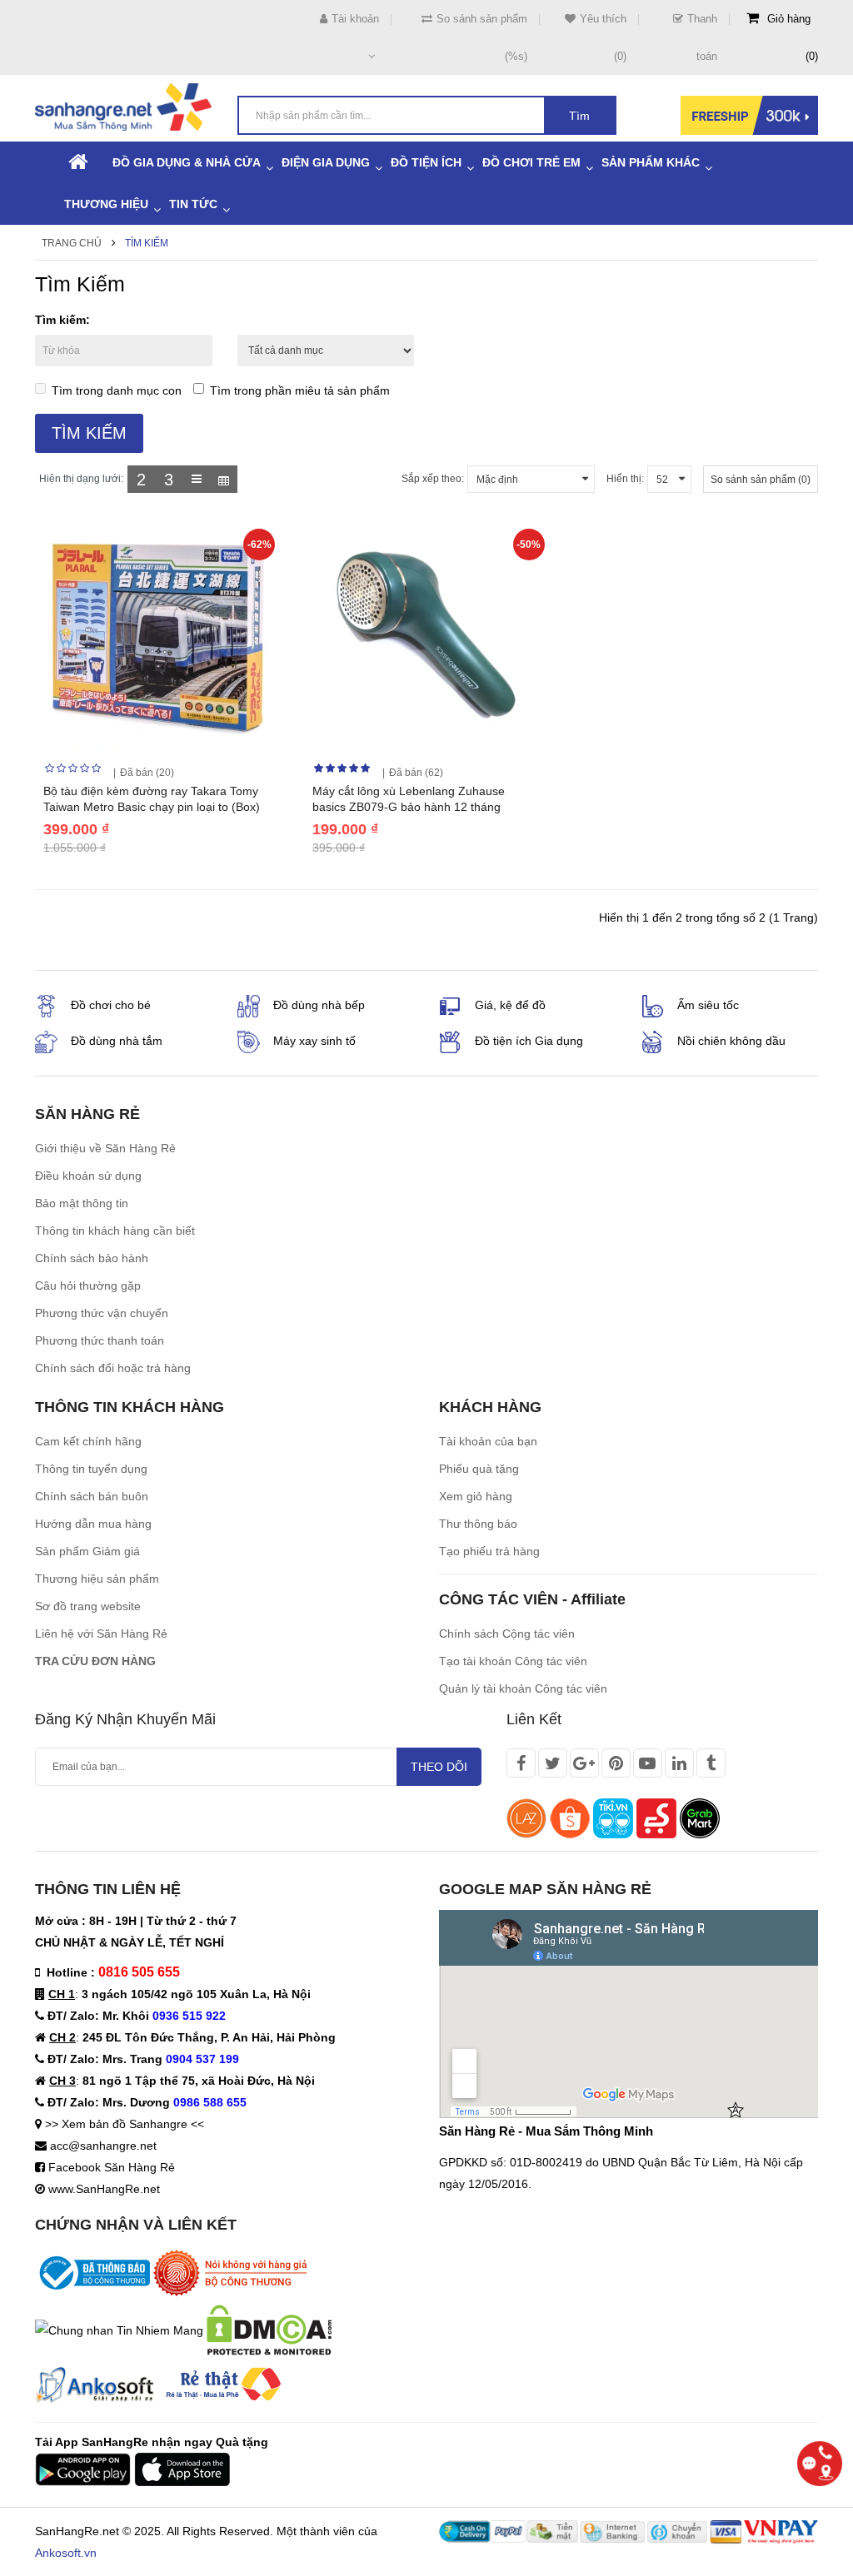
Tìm (579, 116)
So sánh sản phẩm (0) (761, 480)
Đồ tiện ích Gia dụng (529, 1041)
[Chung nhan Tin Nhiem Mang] (119, 2329)
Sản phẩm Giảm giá (87, 1551)
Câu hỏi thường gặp (88, 1286)
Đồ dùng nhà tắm (117, 1041)
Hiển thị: (625, 479)
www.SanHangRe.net (104, 2189)
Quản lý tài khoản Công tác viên (523, 1688)
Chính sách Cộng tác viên (507, 1634)
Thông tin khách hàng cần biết (115, 1231)
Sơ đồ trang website (88, 1606)
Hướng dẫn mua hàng (93, 1524)
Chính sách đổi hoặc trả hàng (113, 1368)
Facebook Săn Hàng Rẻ (112, 2167)
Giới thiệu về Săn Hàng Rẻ (105, 1148)
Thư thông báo (478, 1524)
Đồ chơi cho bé (111, 1005)
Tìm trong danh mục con (117, 390)
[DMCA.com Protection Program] (269, 2329)
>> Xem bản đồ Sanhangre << (125, 2124)
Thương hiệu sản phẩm (97, 1579)
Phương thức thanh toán (100, 1340)
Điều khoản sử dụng (88, 1176)
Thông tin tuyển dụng (91, 1469)
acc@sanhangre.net (103, 2146)
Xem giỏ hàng (476, 1496)
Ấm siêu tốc (708, 1005)
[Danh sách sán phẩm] (196, 479)
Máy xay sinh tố (314, 1041)
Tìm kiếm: (62, 320)
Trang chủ (72, 243)
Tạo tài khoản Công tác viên (513, 1661)
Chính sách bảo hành (92, 1258)
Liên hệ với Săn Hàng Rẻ (101, 1634)
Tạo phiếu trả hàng (489, 1551)
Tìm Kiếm (147, 243)
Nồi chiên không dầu (731, 1041)
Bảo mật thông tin (82, 1203)
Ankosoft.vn (66, 2553)
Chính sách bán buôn (92, 1496)
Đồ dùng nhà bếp (319, 1005)
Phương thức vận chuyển (102, 1313)
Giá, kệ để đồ (510, 1005)
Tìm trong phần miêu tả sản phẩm (300, 390)
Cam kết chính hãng (88, 1441)
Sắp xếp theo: (433, 479)
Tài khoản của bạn (488, 1441)
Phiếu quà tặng (479, 1469)
